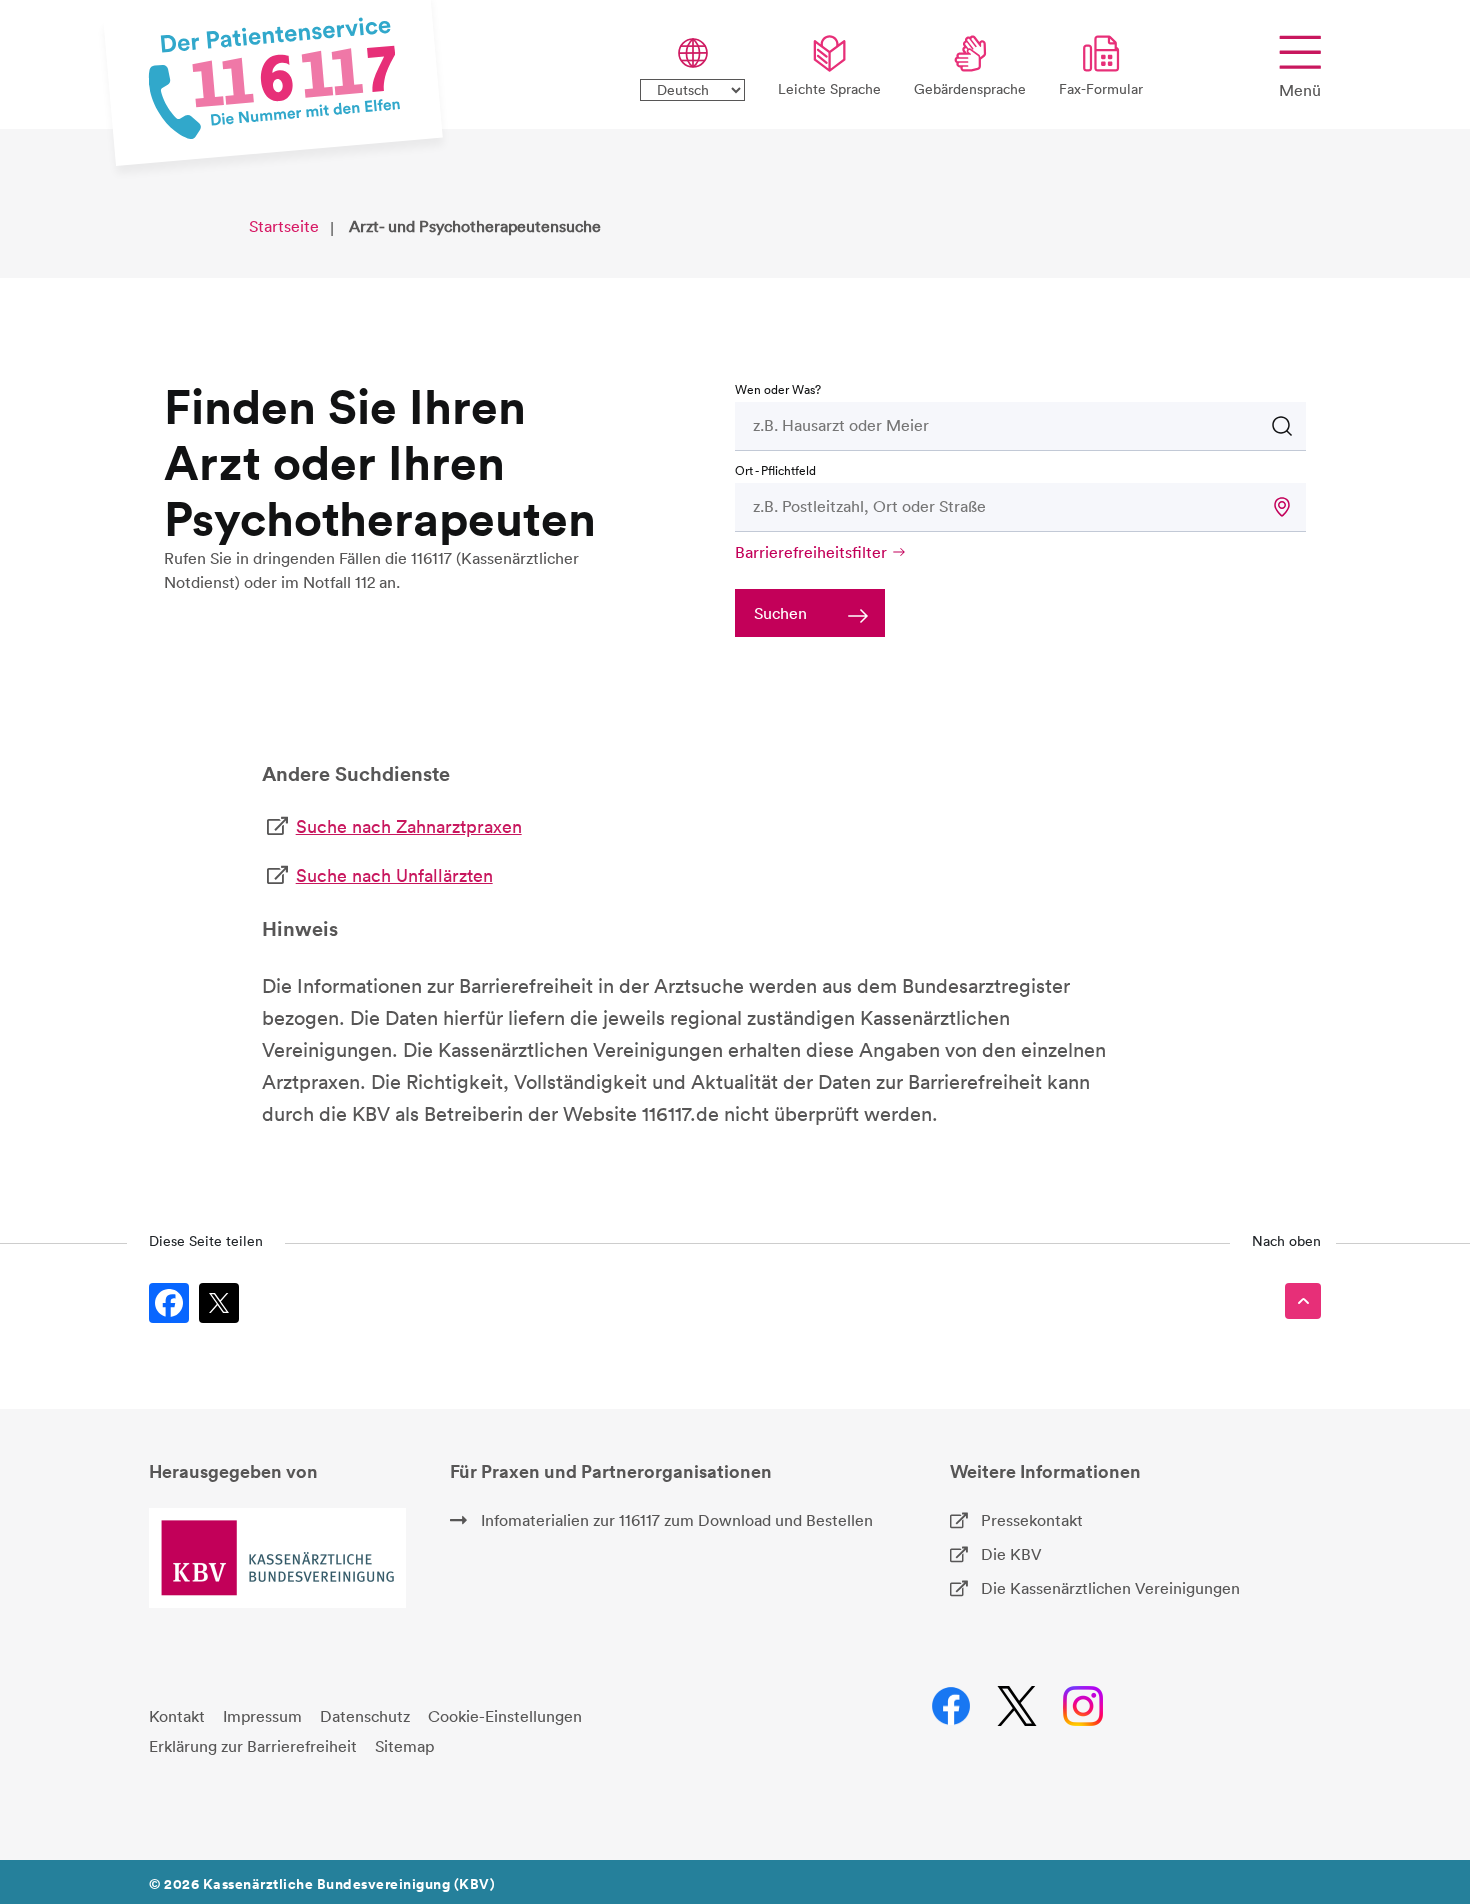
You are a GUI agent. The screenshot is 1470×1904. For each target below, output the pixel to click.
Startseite (284, 226)
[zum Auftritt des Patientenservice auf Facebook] (950, 1705)
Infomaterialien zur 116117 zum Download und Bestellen (677, 1520)
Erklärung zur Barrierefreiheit (253, 1746)
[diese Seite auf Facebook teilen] (169, 1303)
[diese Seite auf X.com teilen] (219, 1303)
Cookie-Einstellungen (505, 1716)
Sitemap (404, 1746)
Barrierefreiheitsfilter (811, 552)
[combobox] (979, 425)
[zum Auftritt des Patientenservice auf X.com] (1016, 1705)
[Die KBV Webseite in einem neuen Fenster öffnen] (278, 1558)
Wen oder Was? (778, 389)
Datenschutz (365, 1716)
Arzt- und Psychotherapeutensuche (475, 226)
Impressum (262, 1716)
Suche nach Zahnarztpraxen (409, 826)
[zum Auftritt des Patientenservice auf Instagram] (1082, 1705)
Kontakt (177, 1716)
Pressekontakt (1032, 1520)
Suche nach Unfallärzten (394, 875)
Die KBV (1011, 1554)
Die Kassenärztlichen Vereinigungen (1110, 1588)
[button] (1282, 507)
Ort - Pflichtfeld (775, 470)
